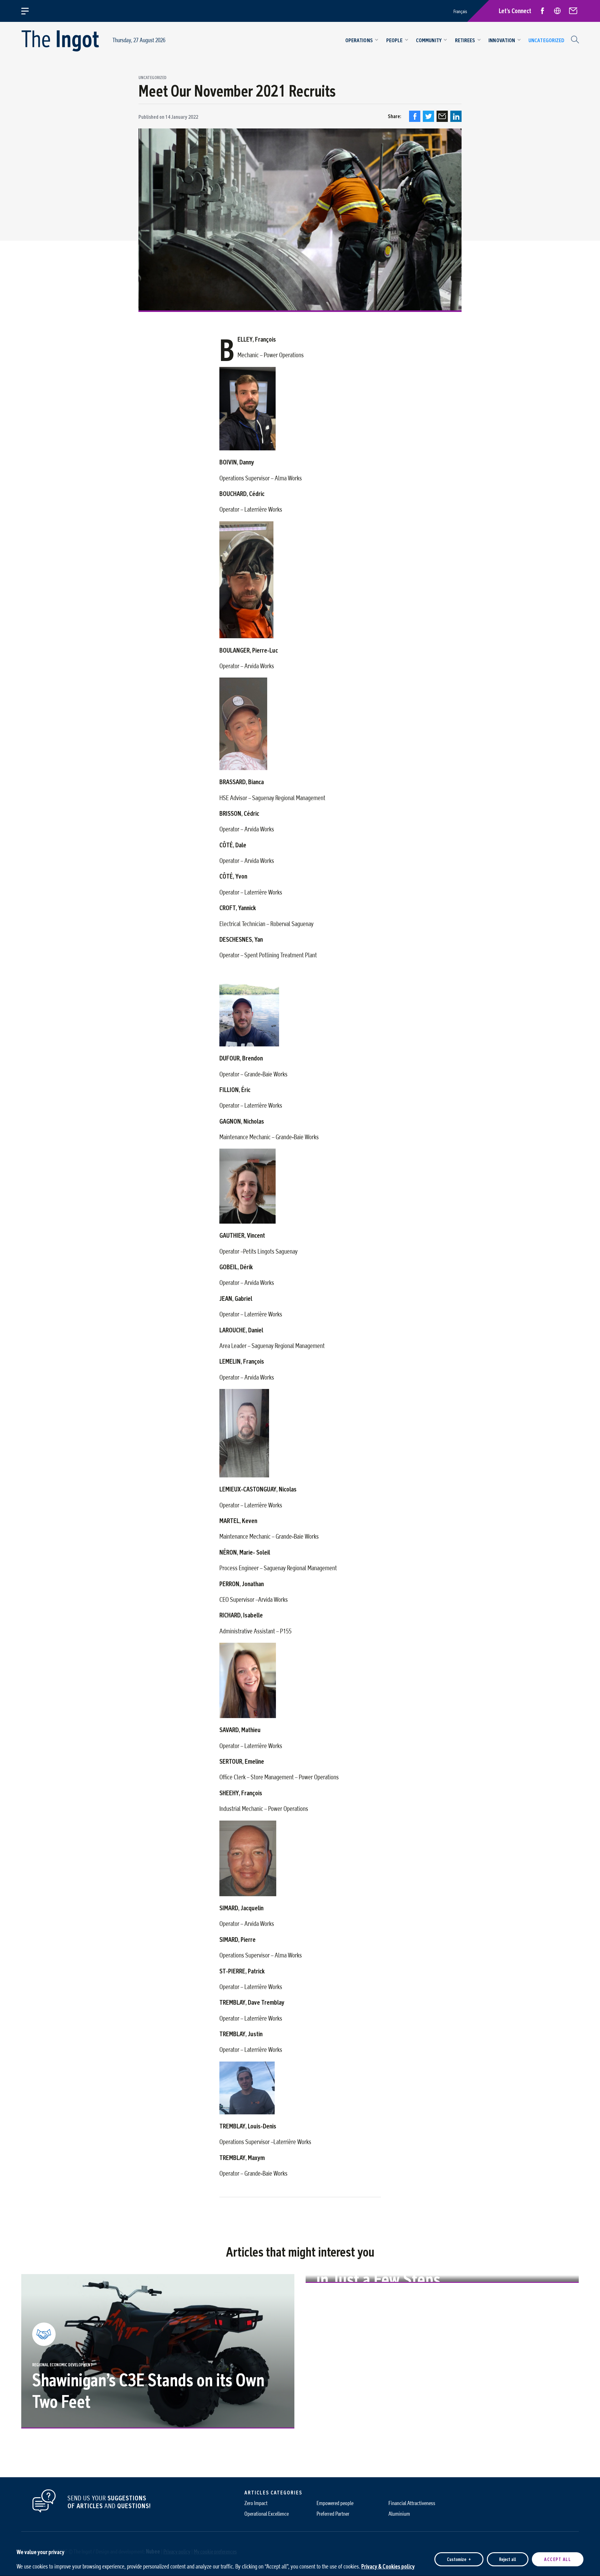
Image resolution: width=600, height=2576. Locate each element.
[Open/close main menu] (29, 11)
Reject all (507, 2559)
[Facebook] (415, 116)
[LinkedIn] (456, 116)
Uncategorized (152, 78)
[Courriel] (442, 116)
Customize (459, 2559)
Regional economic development (62, 2365)
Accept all (557, 2559)
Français (460, 11)
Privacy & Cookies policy (388, 2566)
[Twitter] (428, 116)
